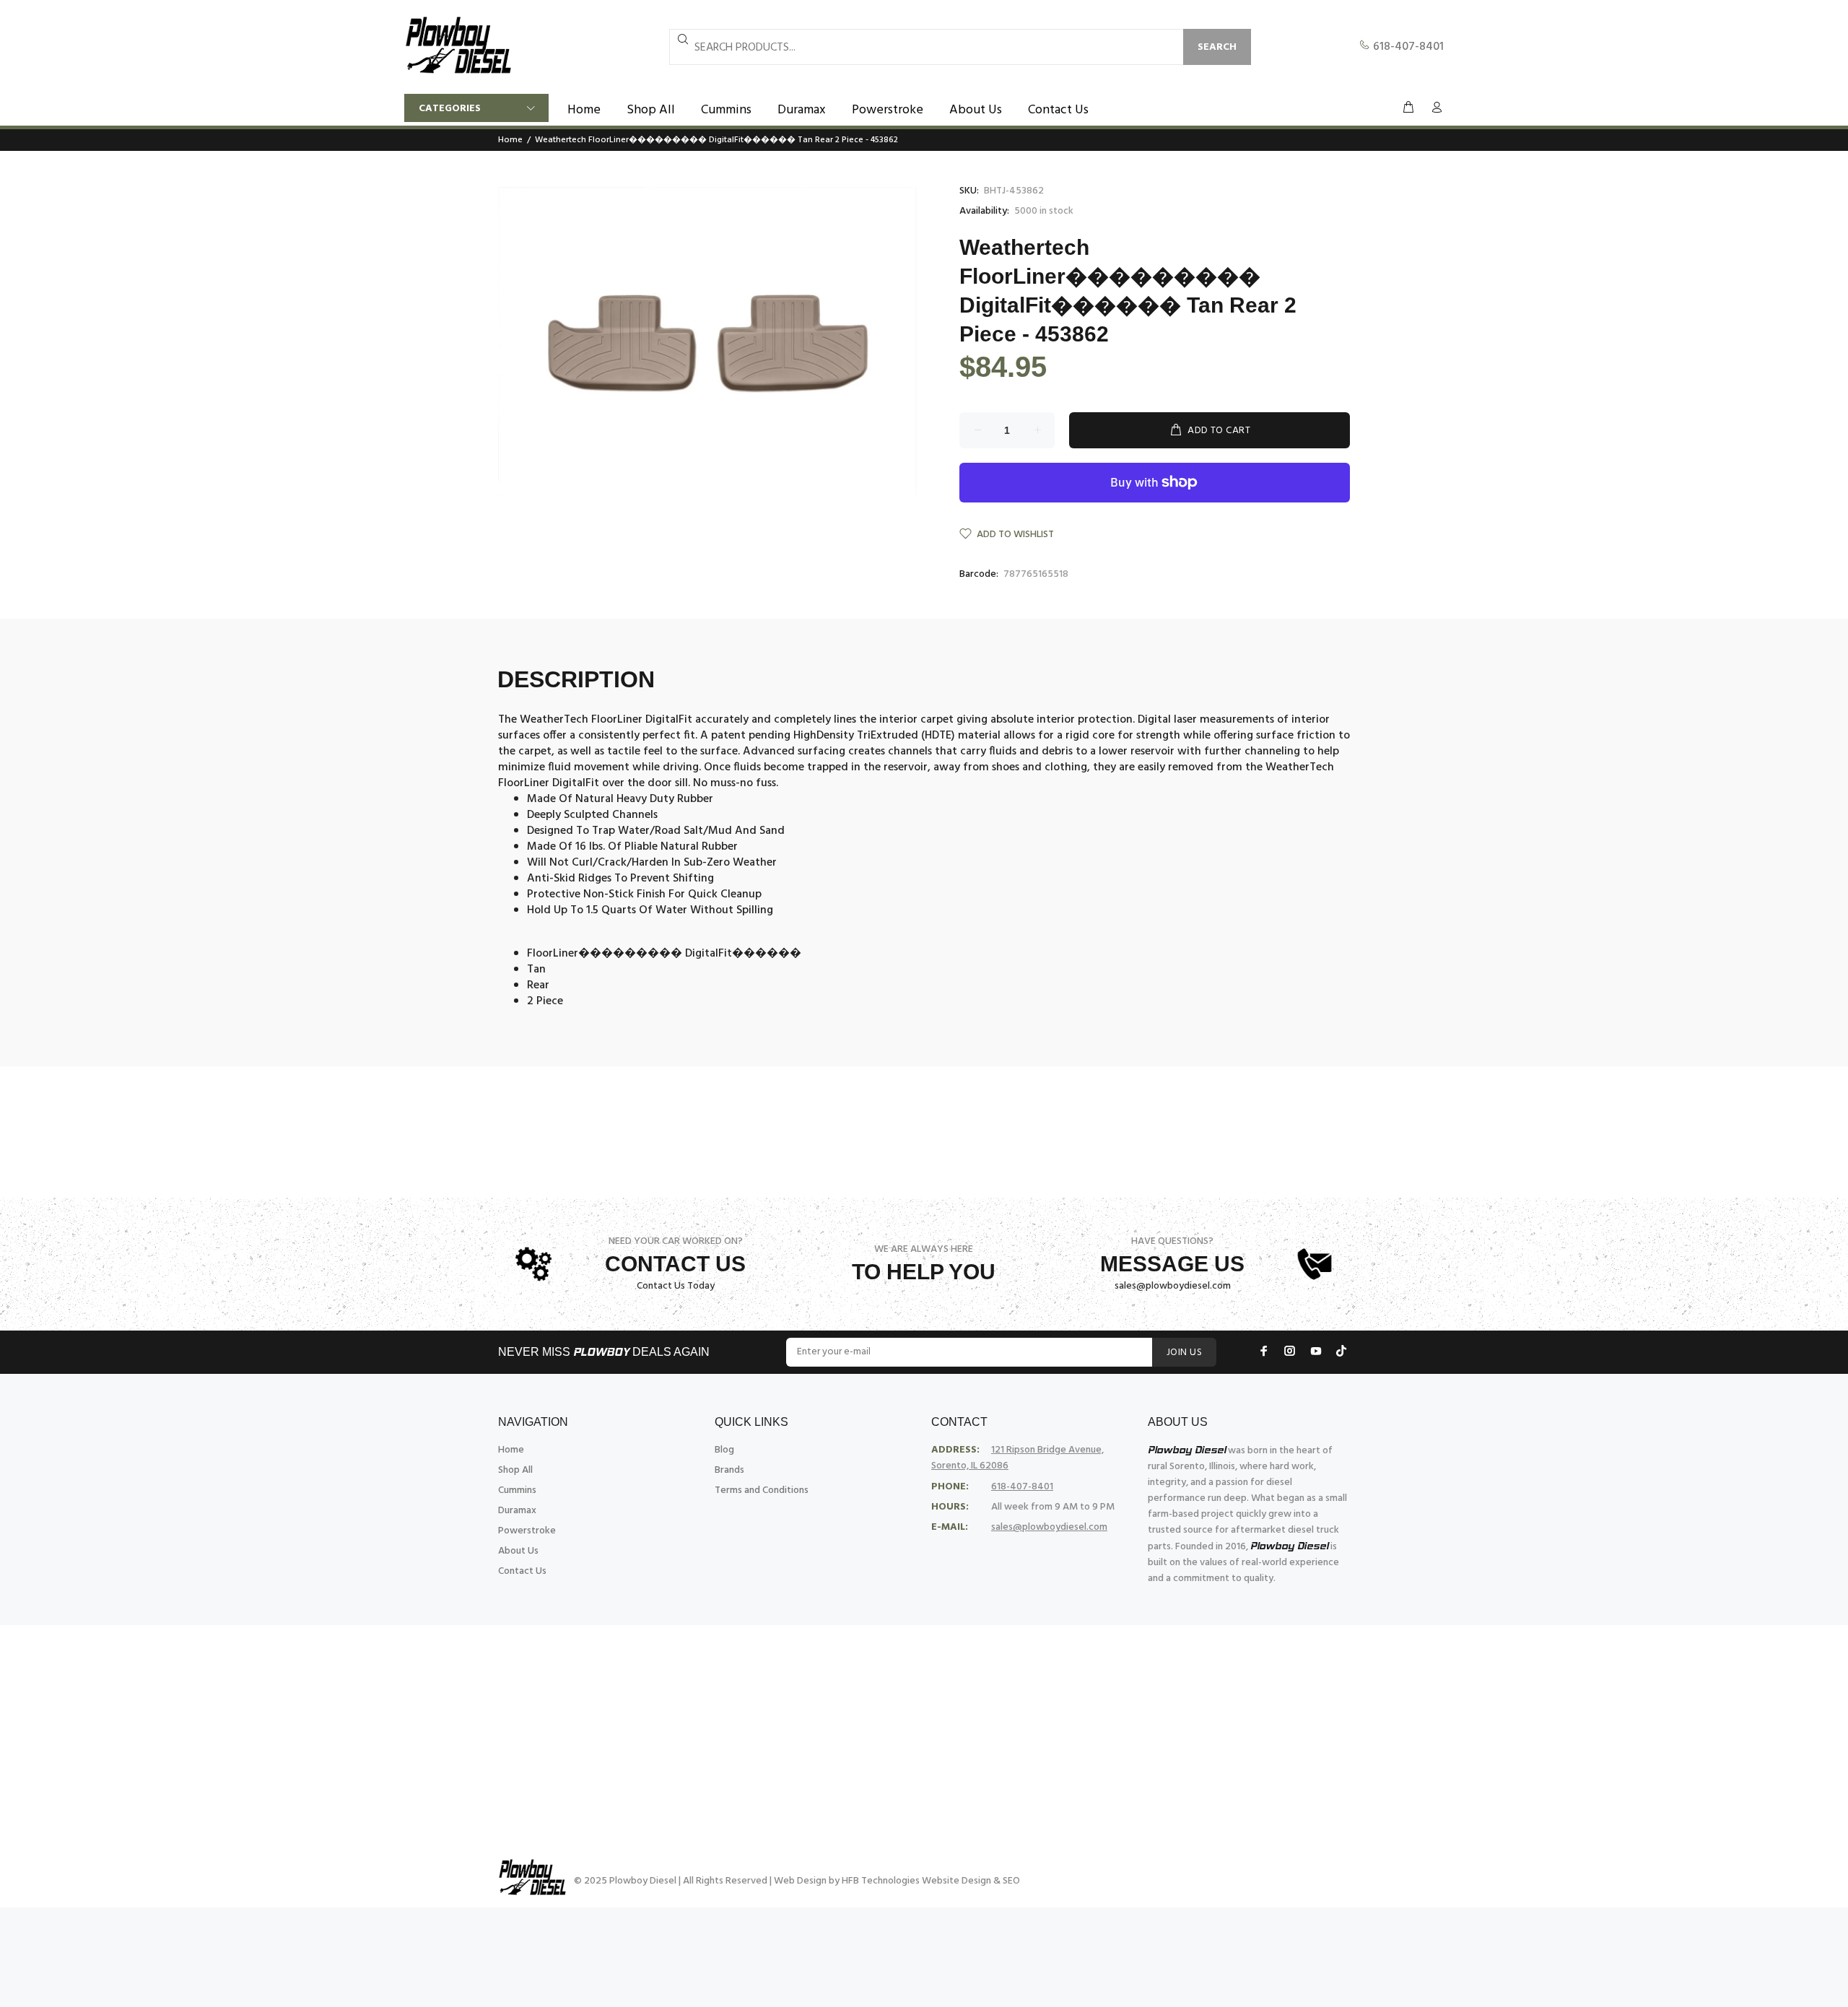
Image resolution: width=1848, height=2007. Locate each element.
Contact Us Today (676, 1286)
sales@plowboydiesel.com (1173, 1286)
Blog (724, 1450)
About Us (518, 1551)
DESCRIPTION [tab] (576, 679)
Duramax (517, 1511)
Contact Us (522, 1571)
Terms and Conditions (762, 1490)
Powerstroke (527, 1531)
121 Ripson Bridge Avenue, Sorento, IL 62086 (1017, 1458)
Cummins (517, 1490)
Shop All (515, 1470)
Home (510, 140)
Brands (729, 1470)
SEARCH (1217, 47)
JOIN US (1184, 1353)
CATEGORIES (450, 109)
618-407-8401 (1407, 47)
